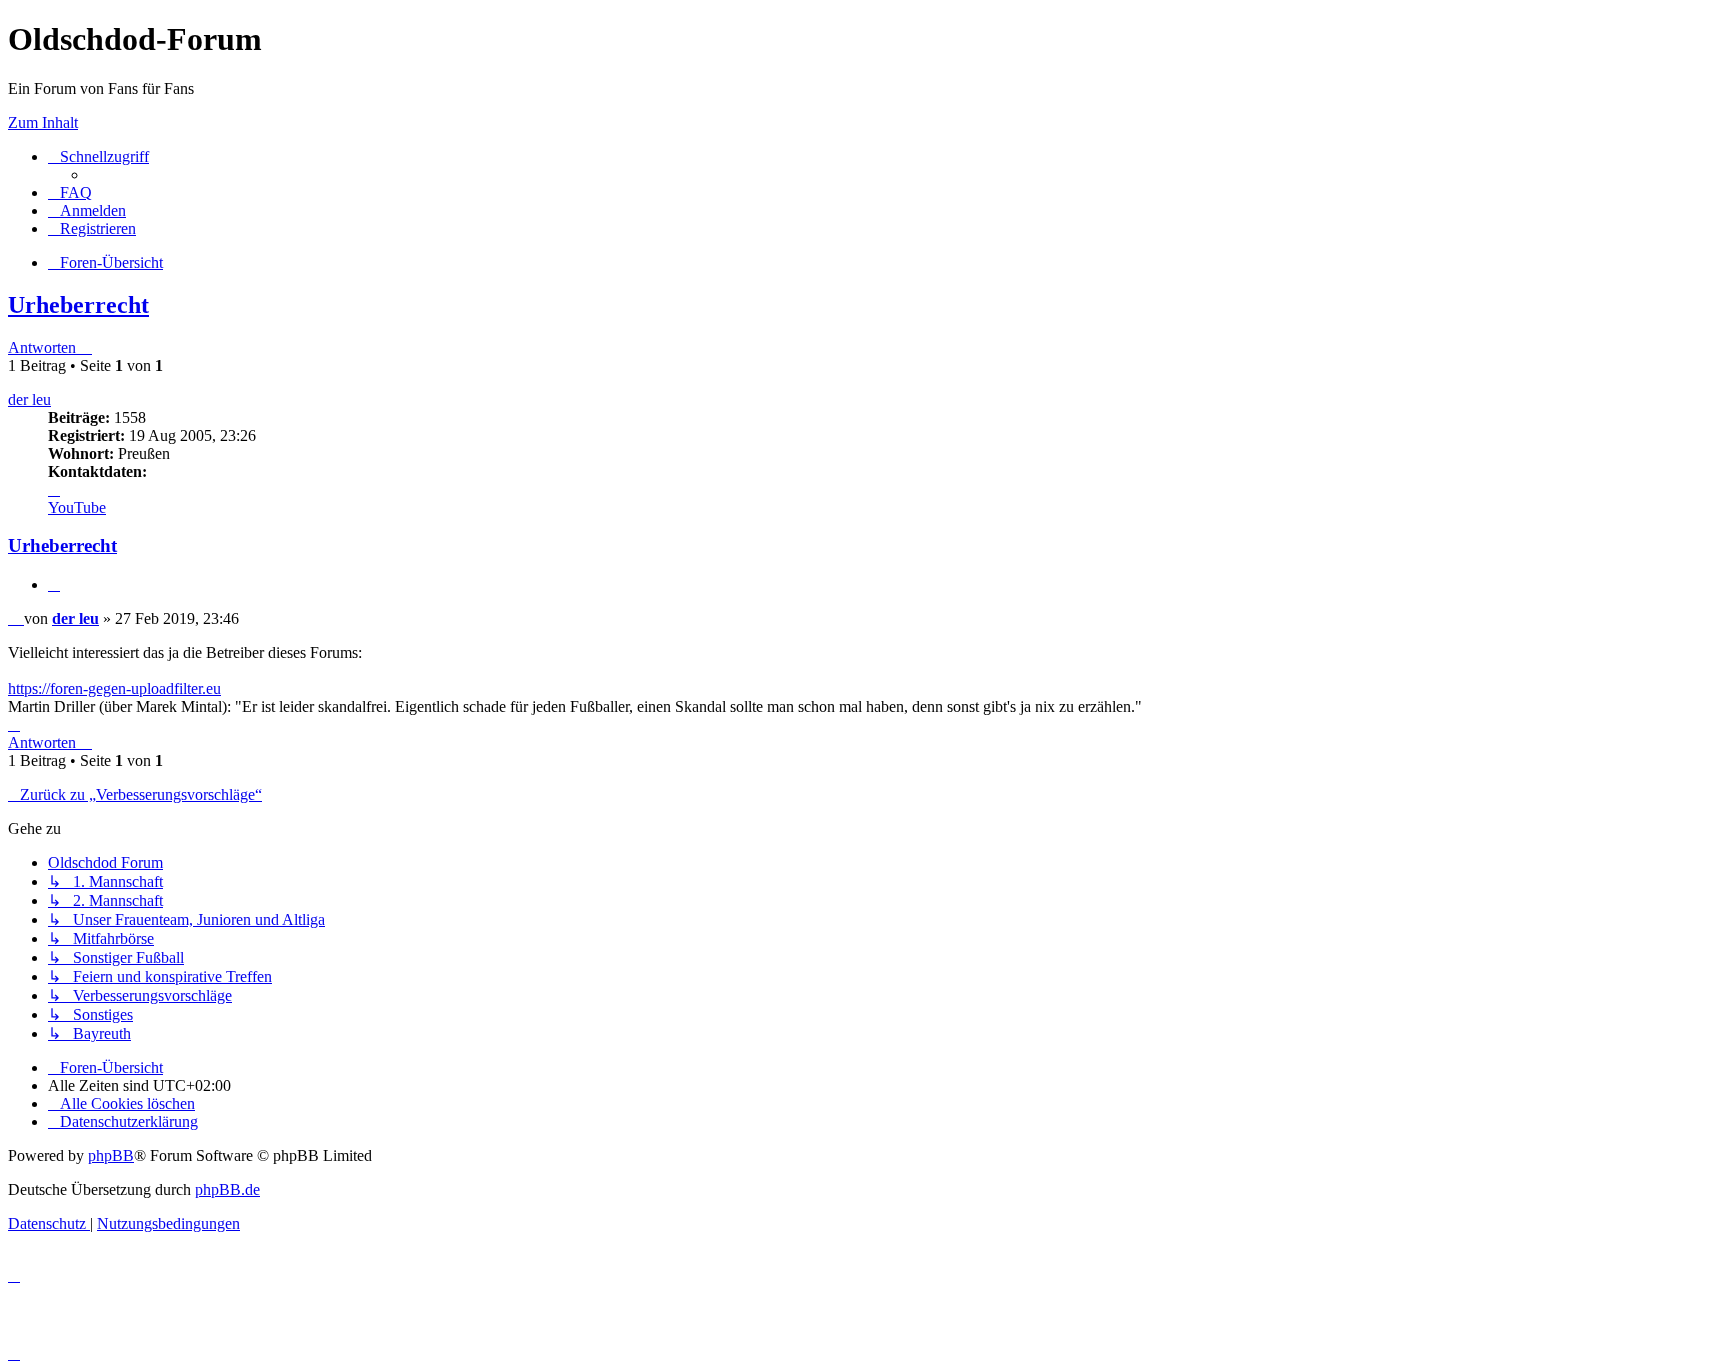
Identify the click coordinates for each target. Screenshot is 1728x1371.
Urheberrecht (78, 305)
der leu (29, 399)
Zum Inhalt (43, 122)
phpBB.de (227, 1189)
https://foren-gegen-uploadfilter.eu (114, 688)
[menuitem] (70, 192)
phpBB (111, 1155)
